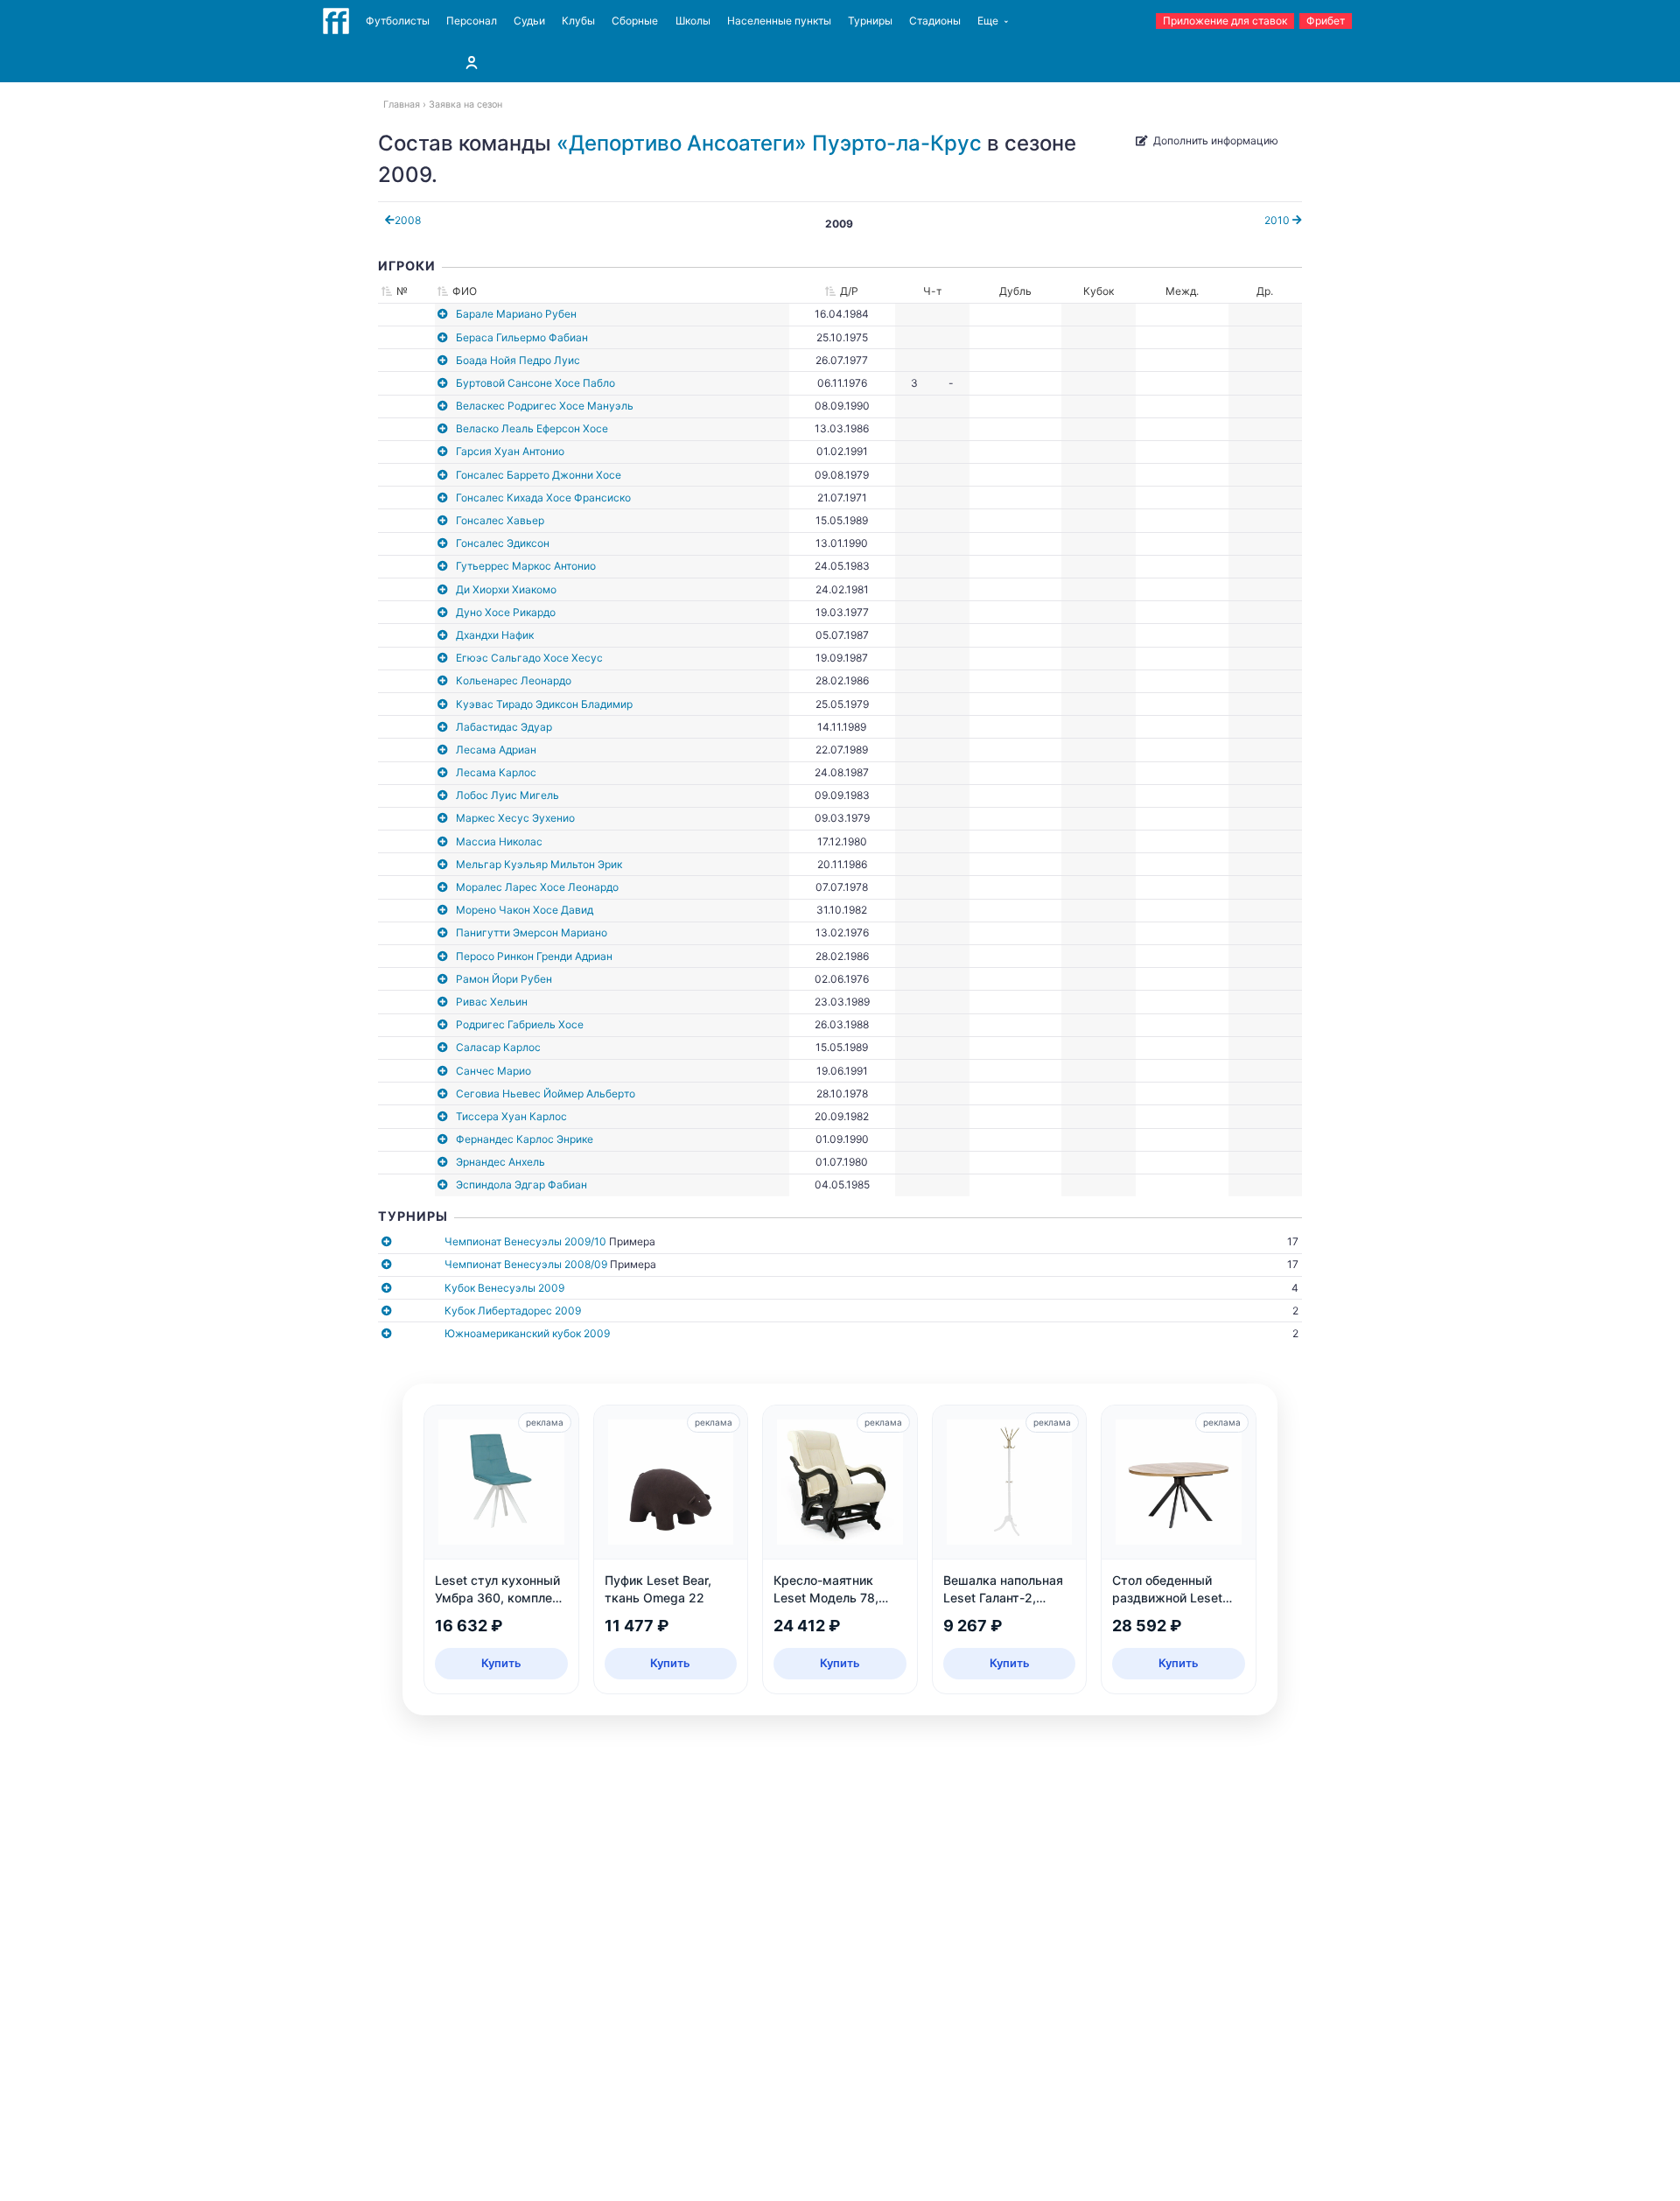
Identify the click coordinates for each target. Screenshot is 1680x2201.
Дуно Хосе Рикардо (506, 612)
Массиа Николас (499, 841)
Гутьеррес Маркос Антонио (526, 566)
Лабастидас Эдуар (504, 727)
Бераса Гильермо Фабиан (522, 337)
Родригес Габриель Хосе (520, 1024)
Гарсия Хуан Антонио (510, 451)
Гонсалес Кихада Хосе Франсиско (543, 498)
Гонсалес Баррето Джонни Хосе (539, 475)
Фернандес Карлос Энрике (525, 1139)
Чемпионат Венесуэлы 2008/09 (526, 1264)
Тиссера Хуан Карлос (511, 1116)
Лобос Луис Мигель (507, 795)
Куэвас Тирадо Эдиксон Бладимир (544, 704)
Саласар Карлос (498, 1047)
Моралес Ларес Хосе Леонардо (537, 887)
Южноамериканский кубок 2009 (527, 1333)
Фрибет (1326, 21)
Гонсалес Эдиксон (503, 543)
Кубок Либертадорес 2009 (513, 1311)
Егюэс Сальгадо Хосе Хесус (529, 658)
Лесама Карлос (496, 772)
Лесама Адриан (496, 750)
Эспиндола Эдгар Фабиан (521, 1185)
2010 (1278, 220)
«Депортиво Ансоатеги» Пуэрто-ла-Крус (769, 143)
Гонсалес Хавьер (500, 520)
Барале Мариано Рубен (516, 314)
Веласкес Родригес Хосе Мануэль (545, 406)
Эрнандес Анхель (500, 1162)
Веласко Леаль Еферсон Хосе (532, 428)
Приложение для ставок (1225, 21)
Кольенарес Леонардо (514, 680)
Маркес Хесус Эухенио (515, 818)
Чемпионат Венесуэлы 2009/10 (525, 1241)
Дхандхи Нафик (495, 635)
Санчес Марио (493, 1071)
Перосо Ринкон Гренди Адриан (534, 956)
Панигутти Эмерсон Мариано (532, 932)
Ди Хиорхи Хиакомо (506, 589)
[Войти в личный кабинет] (472, 62)
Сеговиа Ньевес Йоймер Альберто (546, 1093)
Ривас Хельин (492, 1002)
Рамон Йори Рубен (504, 979)
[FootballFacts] (336, 21)
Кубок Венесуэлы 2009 (504, 1288)
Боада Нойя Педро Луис (518, 360)
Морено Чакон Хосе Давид (525, 910)
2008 (408, 220)
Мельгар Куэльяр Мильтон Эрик (539, 864)
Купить (501, 1663)
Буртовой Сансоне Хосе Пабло (535, 383)
